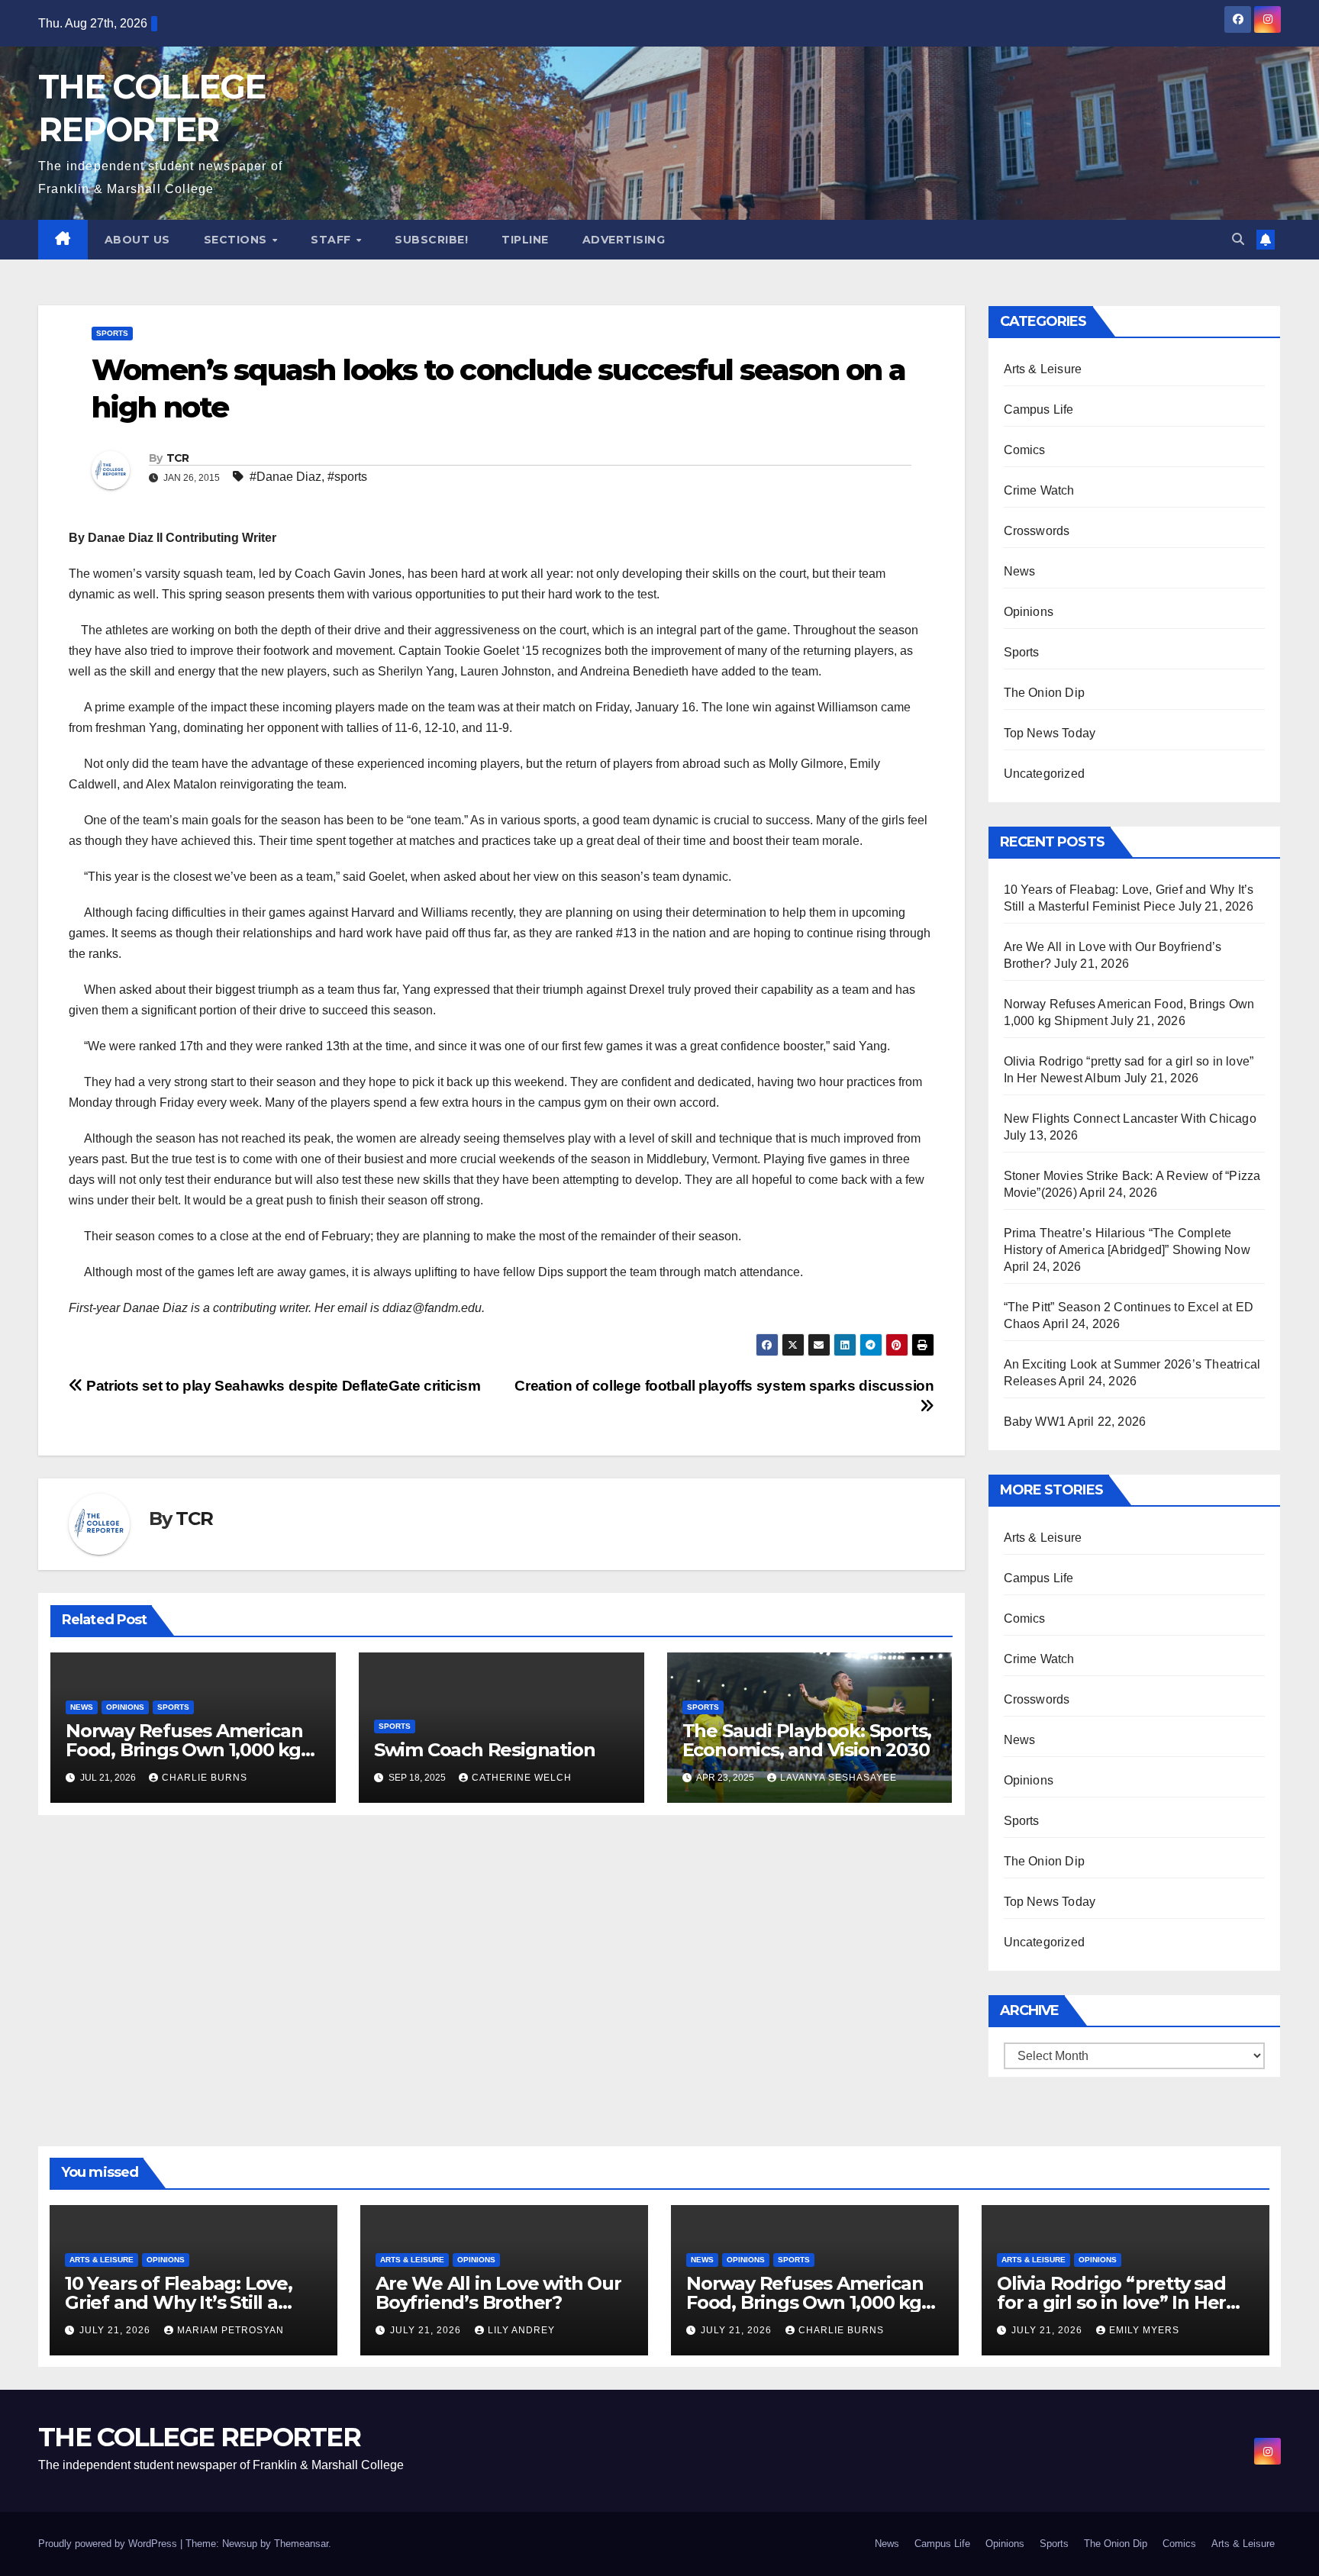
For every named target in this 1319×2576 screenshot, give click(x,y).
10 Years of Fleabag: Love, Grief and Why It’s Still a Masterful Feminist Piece (179, 2302)
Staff (332, 240)
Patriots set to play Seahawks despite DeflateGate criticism (282, 1386)
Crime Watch (1039, 490)
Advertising (624, 240)
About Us (137, 240)
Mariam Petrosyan (231, 2330)
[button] (1238, 239)
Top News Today (1050, 733)
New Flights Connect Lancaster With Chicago (1130, 1119)
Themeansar (301, 2544)
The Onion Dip (1045, 693)
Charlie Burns (205, 1778)
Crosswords (1037, 531)
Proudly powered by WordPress (109, 2544)
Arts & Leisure (1043, 369)
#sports (347, 477)
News (82, 1707)
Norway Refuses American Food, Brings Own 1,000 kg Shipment (184, 1750)
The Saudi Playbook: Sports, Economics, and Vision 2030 (808, 1740)
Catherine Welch (522, 1778)
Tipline (525, 240)
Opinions (125, 1707)
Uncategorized (1045, 774)
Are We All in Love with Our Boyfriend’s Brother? (498, 2293)
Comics (1025, 450)
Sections (237, 240)
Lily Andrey (521, 2330)
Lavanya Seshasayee (838, 1778)
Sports (112, 333)
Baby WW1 (1035, 1422)
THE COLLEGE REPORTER (199, 2437)
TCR (178, 458)
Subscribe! (431, 240)
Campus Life (1039, 409)
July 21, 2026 (116, 2330)
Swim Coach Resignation (485, 1750)
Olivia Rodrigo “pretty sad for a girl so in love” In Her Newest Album (1111, 2302)
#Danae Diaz (285, 477)
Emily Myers (1144, 2330)
